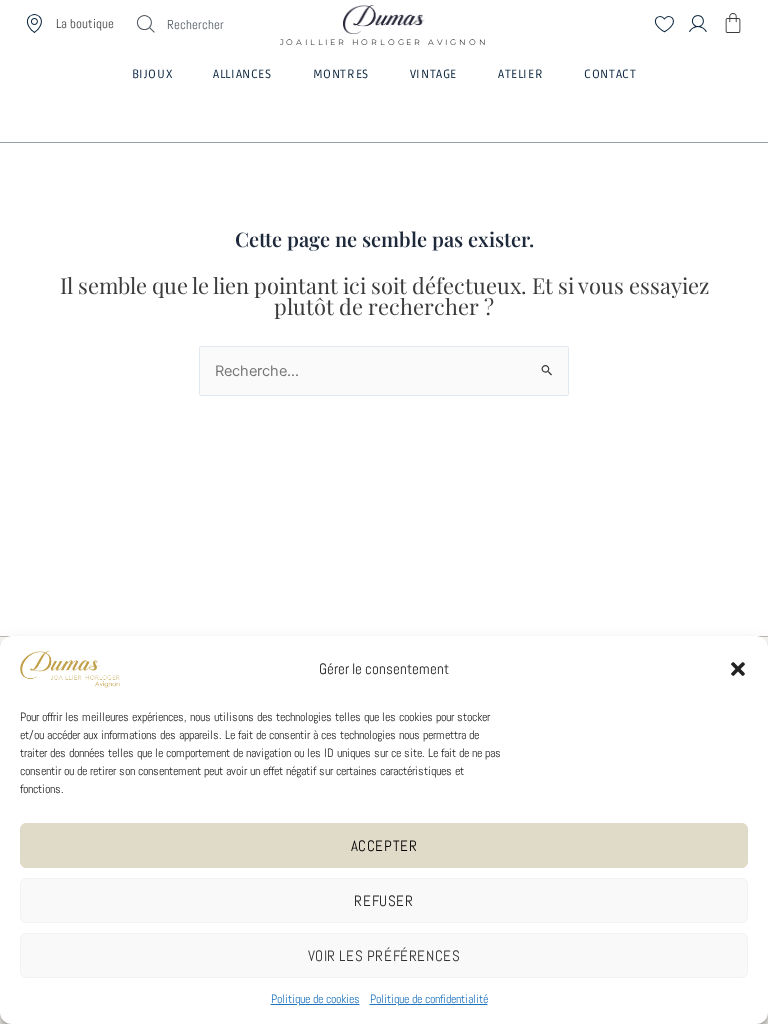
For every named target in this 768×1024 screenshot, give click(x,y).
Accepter (384, 845)
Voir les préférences (384, 955)
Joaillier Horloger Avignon (384, 36)
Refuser (383, 900)
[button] (738, 669)
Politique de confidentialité (429, 999)
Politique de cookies (315, 999)
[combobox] (223, 24)
